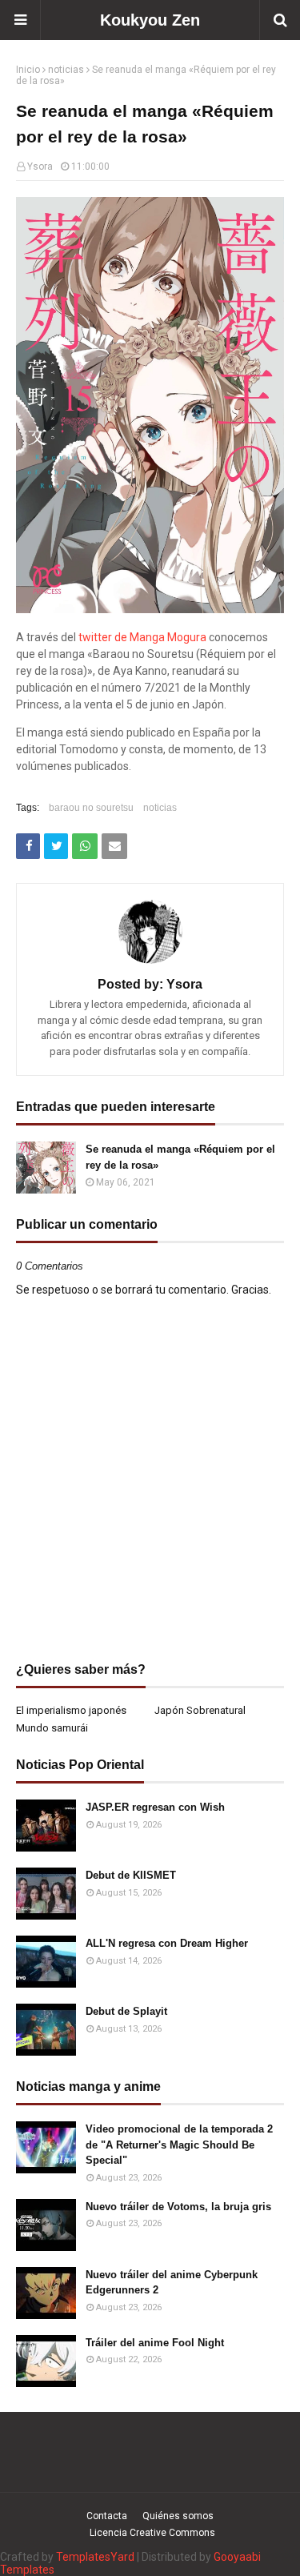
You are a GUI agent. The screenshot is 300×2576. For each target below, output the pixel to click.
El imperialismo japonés (71, 1710)
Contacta (107, 2516)
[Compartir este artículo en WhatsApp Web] (85, 846)
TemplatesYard (95, 2557)
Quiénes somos (178, 2516)
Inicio (28, 70)
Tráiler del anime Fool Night (155, 2343)
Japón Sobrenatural (200, 1710)
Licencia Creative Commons (152, 2533)
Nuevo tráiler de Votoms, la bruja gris (178, 2207)
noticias (66, 70)
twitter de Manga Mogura (142, 637)
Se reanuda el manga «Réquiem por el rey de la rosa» (180, 1157)
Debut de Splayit (126, 2011)
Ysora (40, 167)
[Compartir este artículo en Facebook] (28, 846)
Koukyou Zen (150, 20)
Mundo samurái (52, 1728)
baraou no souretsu (91, 808)
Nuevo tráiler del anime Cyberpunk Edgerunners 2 (172, 2283)
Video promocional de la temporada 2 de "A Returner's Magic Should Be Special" (179, 2145)
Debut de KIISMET (131, 1875)
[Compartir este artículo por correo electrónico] (114, 846)
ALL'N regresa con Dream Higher (167, 1943)
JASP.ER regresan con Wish (155, 1807)
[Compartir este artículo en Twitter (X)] (56, 846)
